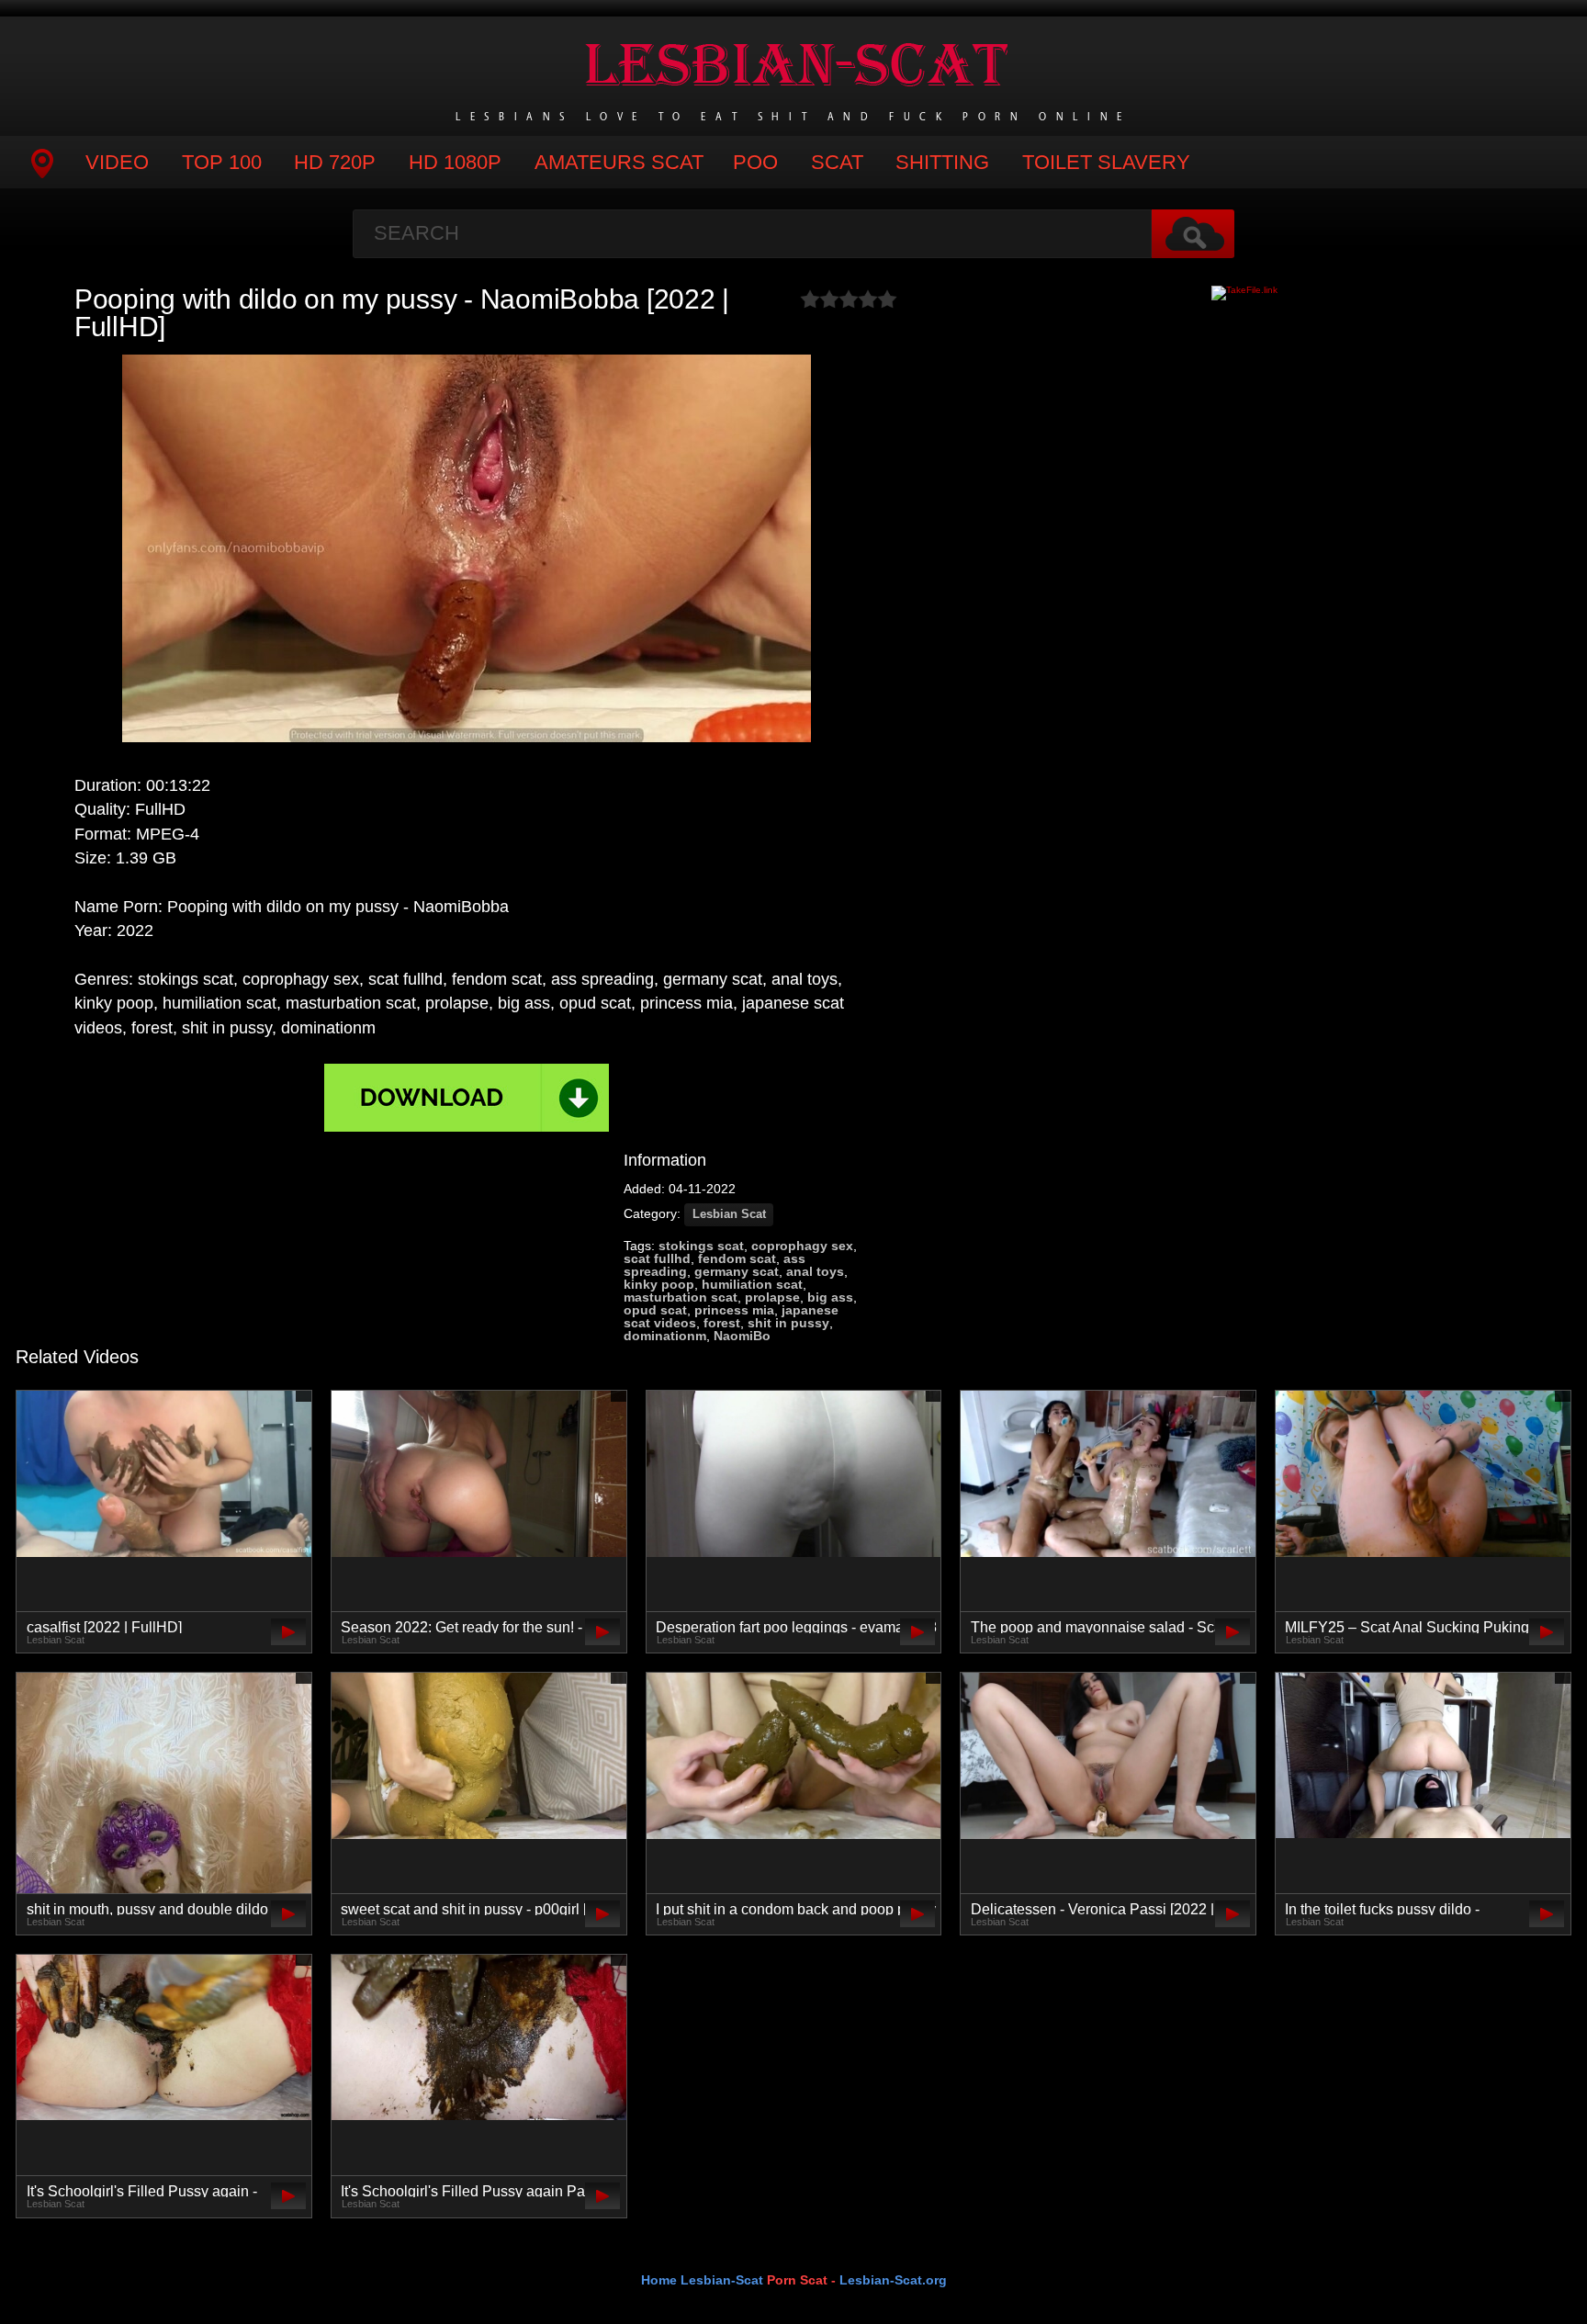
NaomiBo (742, 1336)
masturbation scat (681, 1297)
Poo (755, 162)
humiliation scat (752, 1284)
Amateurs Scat (619, 162)
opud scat (655, 1310)
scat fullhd (657, 1258)
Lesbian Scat (729, 1214)
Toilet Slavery (1106, 162)
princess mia (734, 1310)
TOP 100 (222, 162)
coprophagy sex (802, 1246)
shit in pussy (788, 1323)
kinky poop (659, 1284)
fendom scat (737, 1258)
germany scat (737, 1271)
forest (722, 1323)
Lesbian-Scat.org (893, 2280)
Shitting (942, 162)
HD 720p (335, 162)
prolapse (772, 1297)
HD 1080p (455, 162)
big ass (830, 1297)
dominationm (665, 1336)
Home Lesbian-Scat (702, 2280)
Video (117, 162)
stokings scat (701, 1246)
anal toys (815, 1271)
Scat (837, 162)
